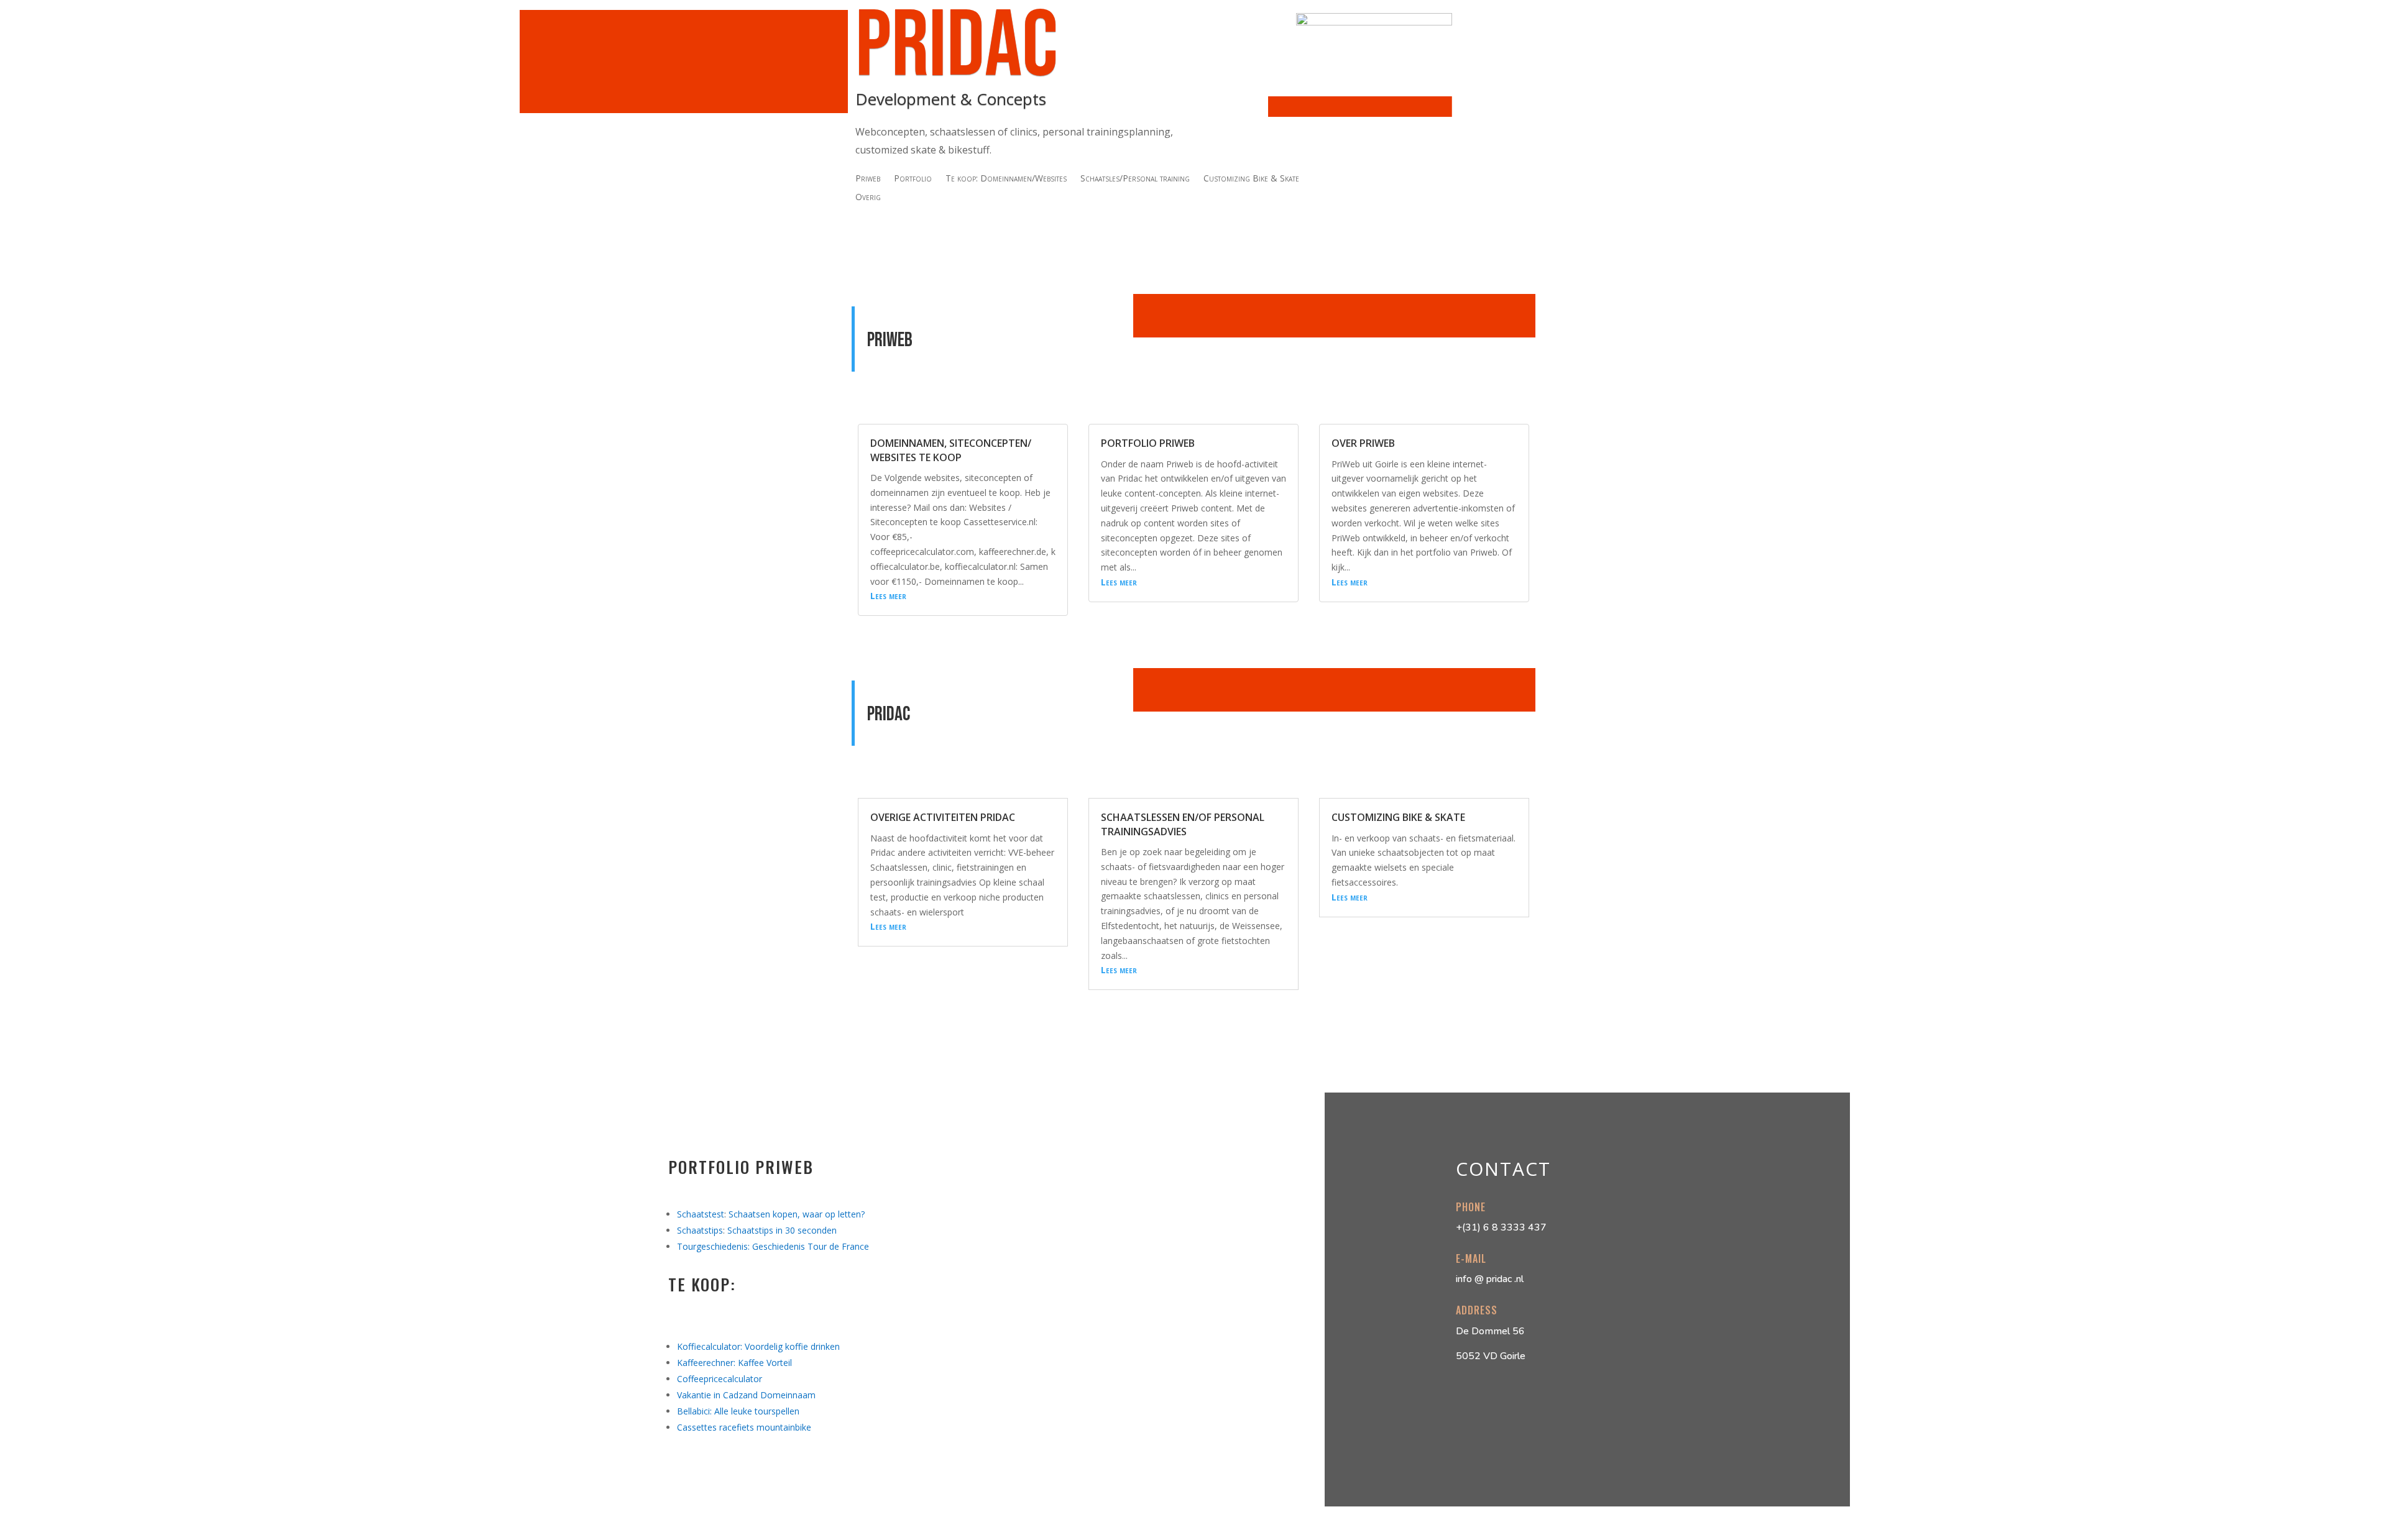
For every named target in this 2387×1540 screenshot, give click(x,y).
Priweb (868, 179)
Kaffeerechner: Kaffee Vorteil (734, 1363)
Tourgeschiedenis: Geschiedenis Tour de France (773, 1246)
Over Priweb (1363, 443)
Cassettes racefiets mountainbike (744, 1427)
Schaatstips (700, 1230)
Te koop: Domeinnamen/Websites (1006, 179)
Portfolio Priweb (1148, 443)
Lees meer (888, 596)
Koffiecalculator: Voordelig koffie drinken (758, 1346)
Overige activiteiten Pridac (943, 817)
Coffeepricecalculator (720, 1379)
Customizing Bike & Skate (1251, 179)
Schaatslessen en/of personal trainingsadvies (1183, 824)
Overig (868, 198)
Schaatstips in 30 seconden (782, 1230)
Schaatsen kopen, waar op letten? (797, 1214)
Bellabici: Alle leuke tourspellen (738, 1411)
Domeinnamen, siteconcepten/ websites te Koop (951, 450)
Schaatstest (701, 1214)
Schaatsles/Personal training (1135, 179)
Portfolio (913, 179)
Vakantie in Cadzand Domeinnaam (746, 1395)
